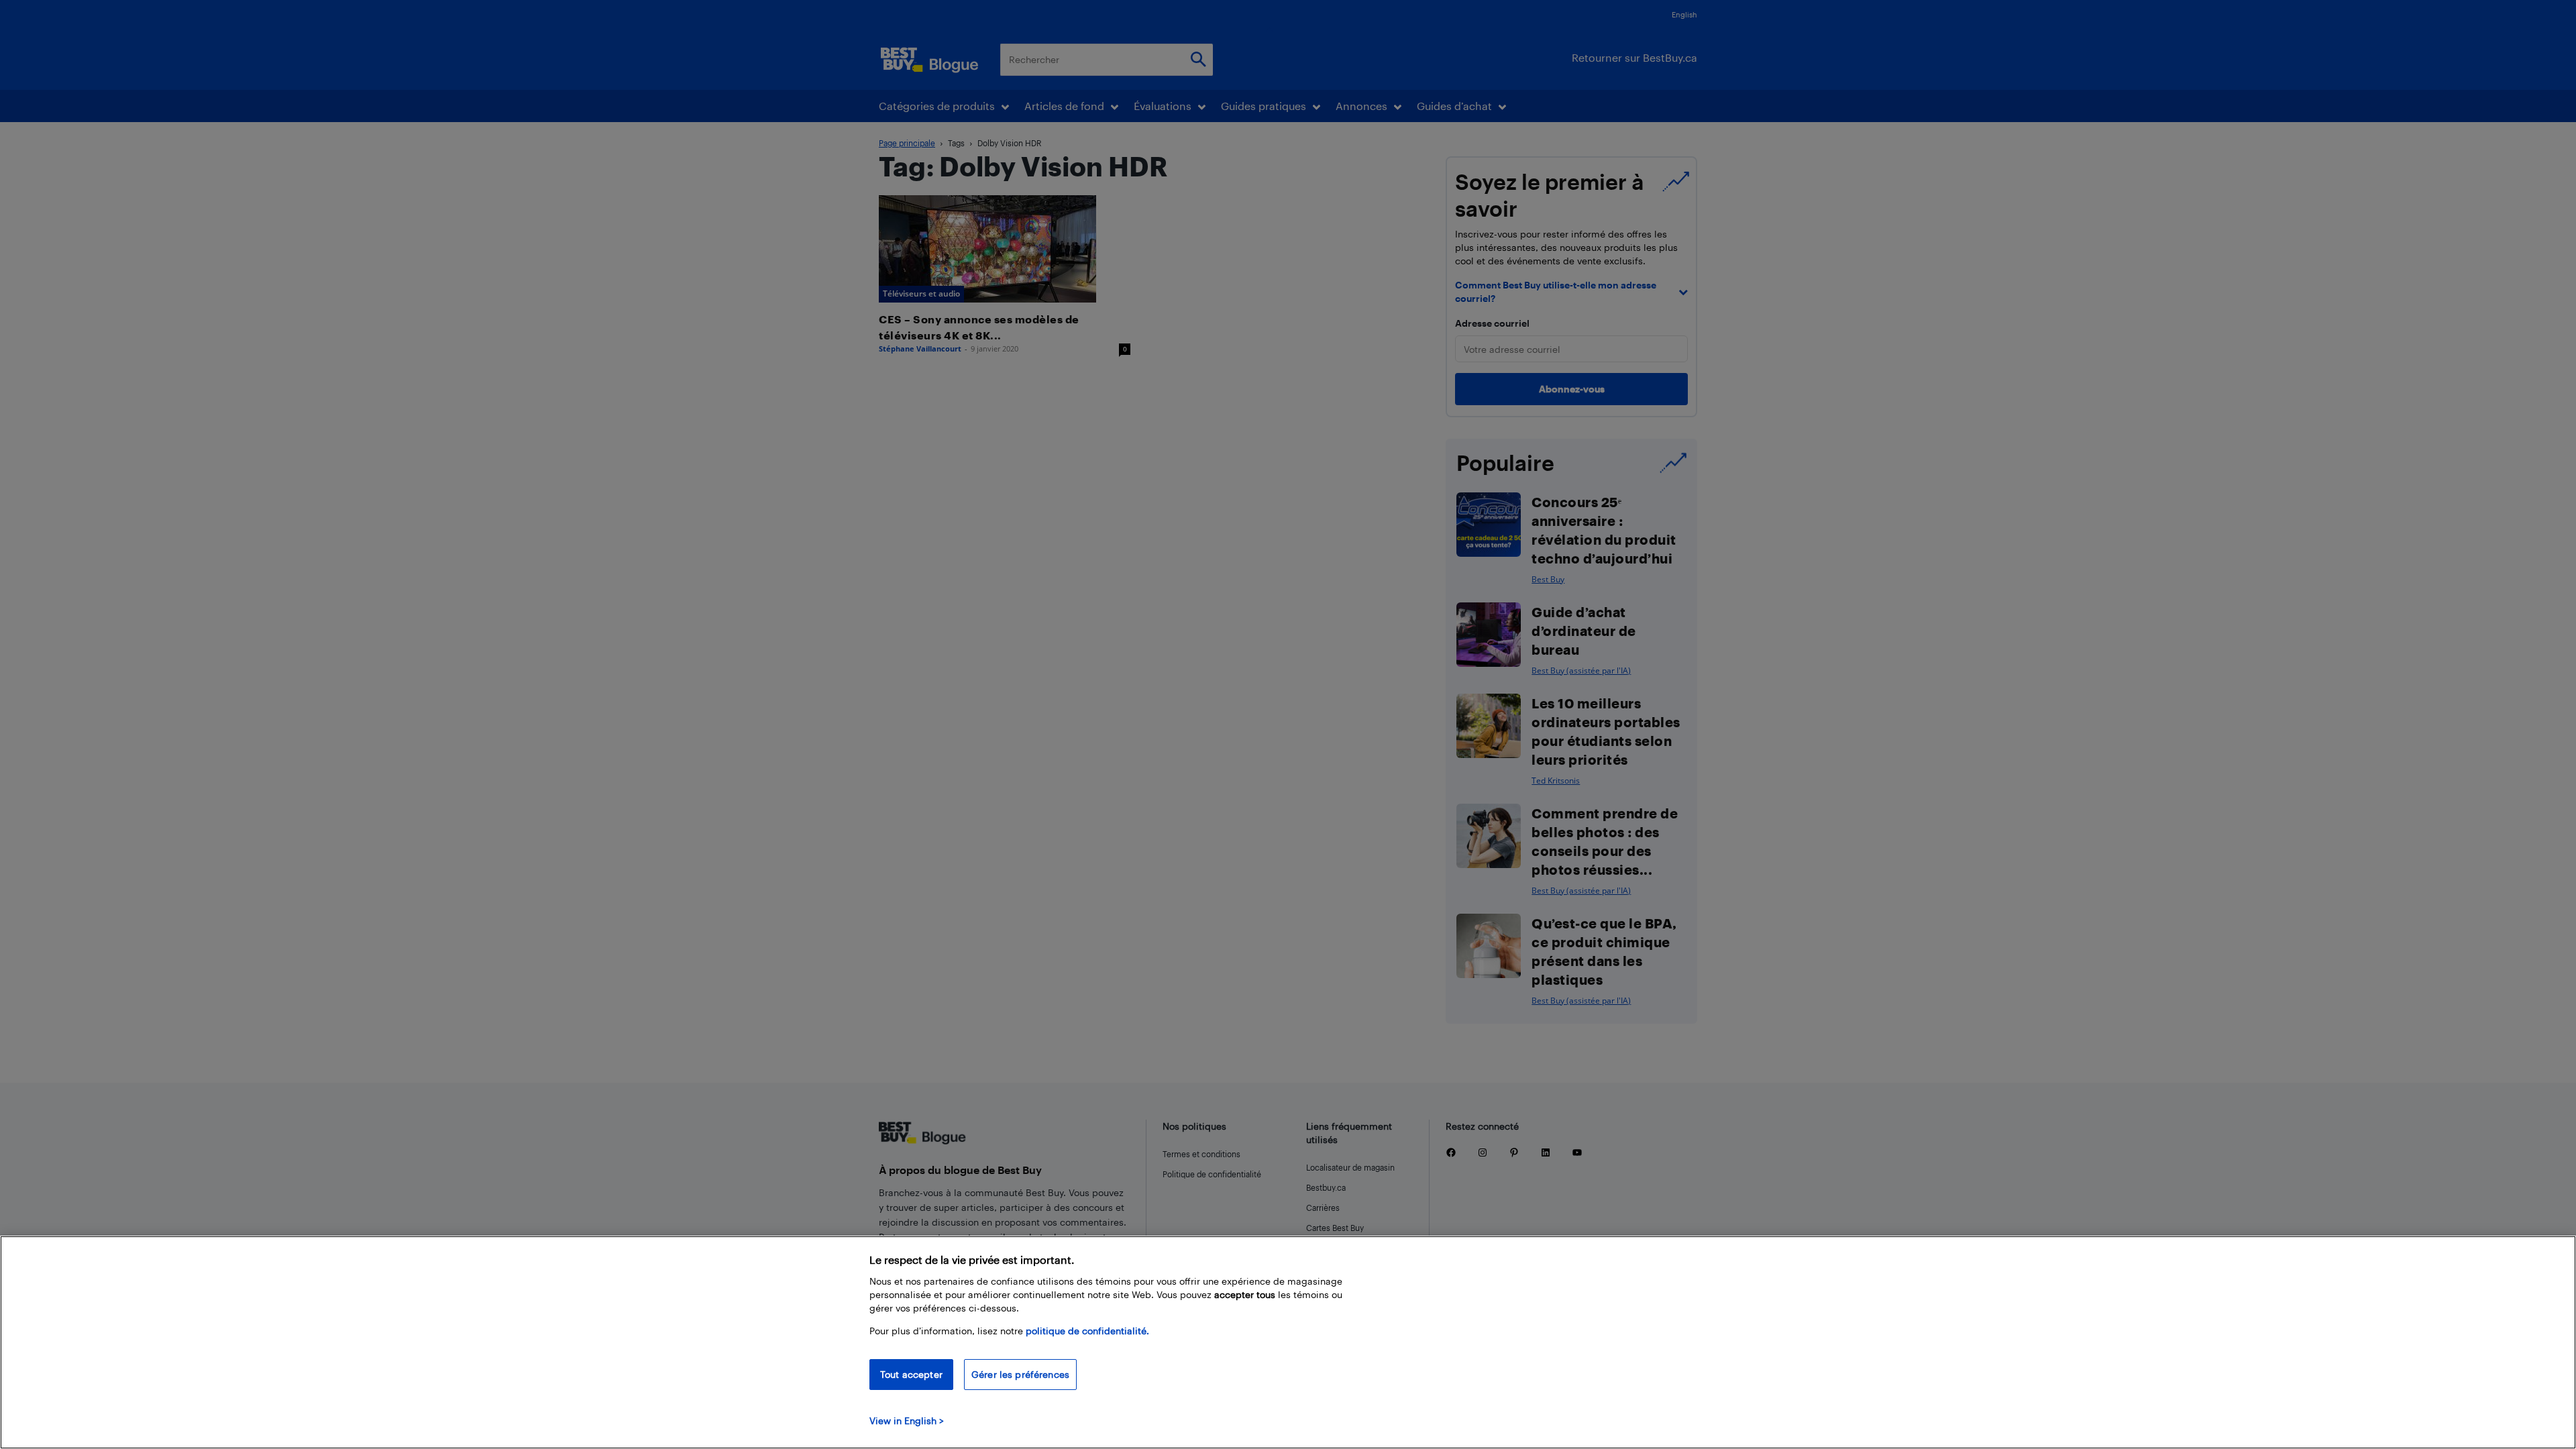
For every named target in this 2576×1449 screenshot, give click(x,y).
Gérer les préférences (1020, 1374)
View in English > (907, 1420)
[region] (1288, 1342)
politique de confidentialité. (1087, 1331)
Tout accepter (911, 1374)
